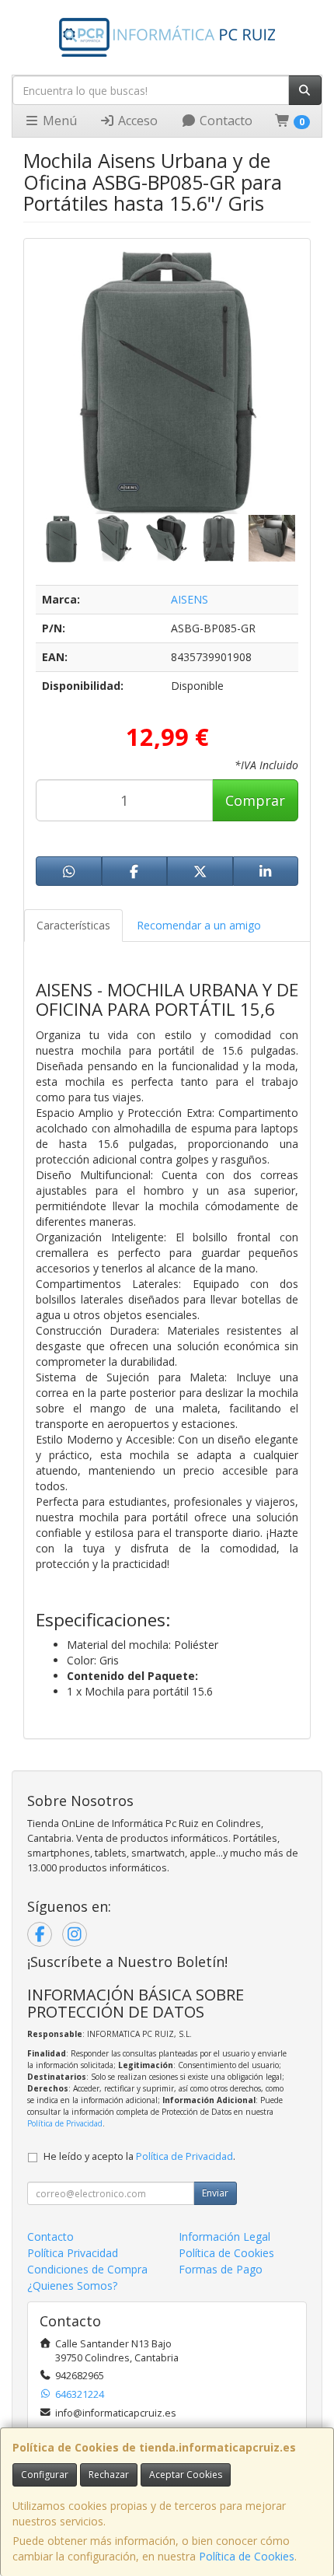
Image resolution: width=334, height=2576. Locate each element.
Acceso (136, 121)
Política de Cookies (247, 2556)
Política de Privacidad (65, 2123)
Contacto (224, 121)
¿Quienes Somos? (72, 2285)
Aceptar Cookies (186, 2474)
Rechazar (109, 2474)
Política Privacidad (73, 2253)
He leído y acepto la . (139, 2156)
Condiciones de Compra (87, 2269)
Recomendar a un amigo (199, 925)
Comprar (255, 800)
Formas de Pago (221, 2269)
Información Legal (224, 2236)
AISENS (190, 599)
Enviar (215, 2193)
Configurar (45, 2474)
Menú (58, 121)
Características (73, 925)
